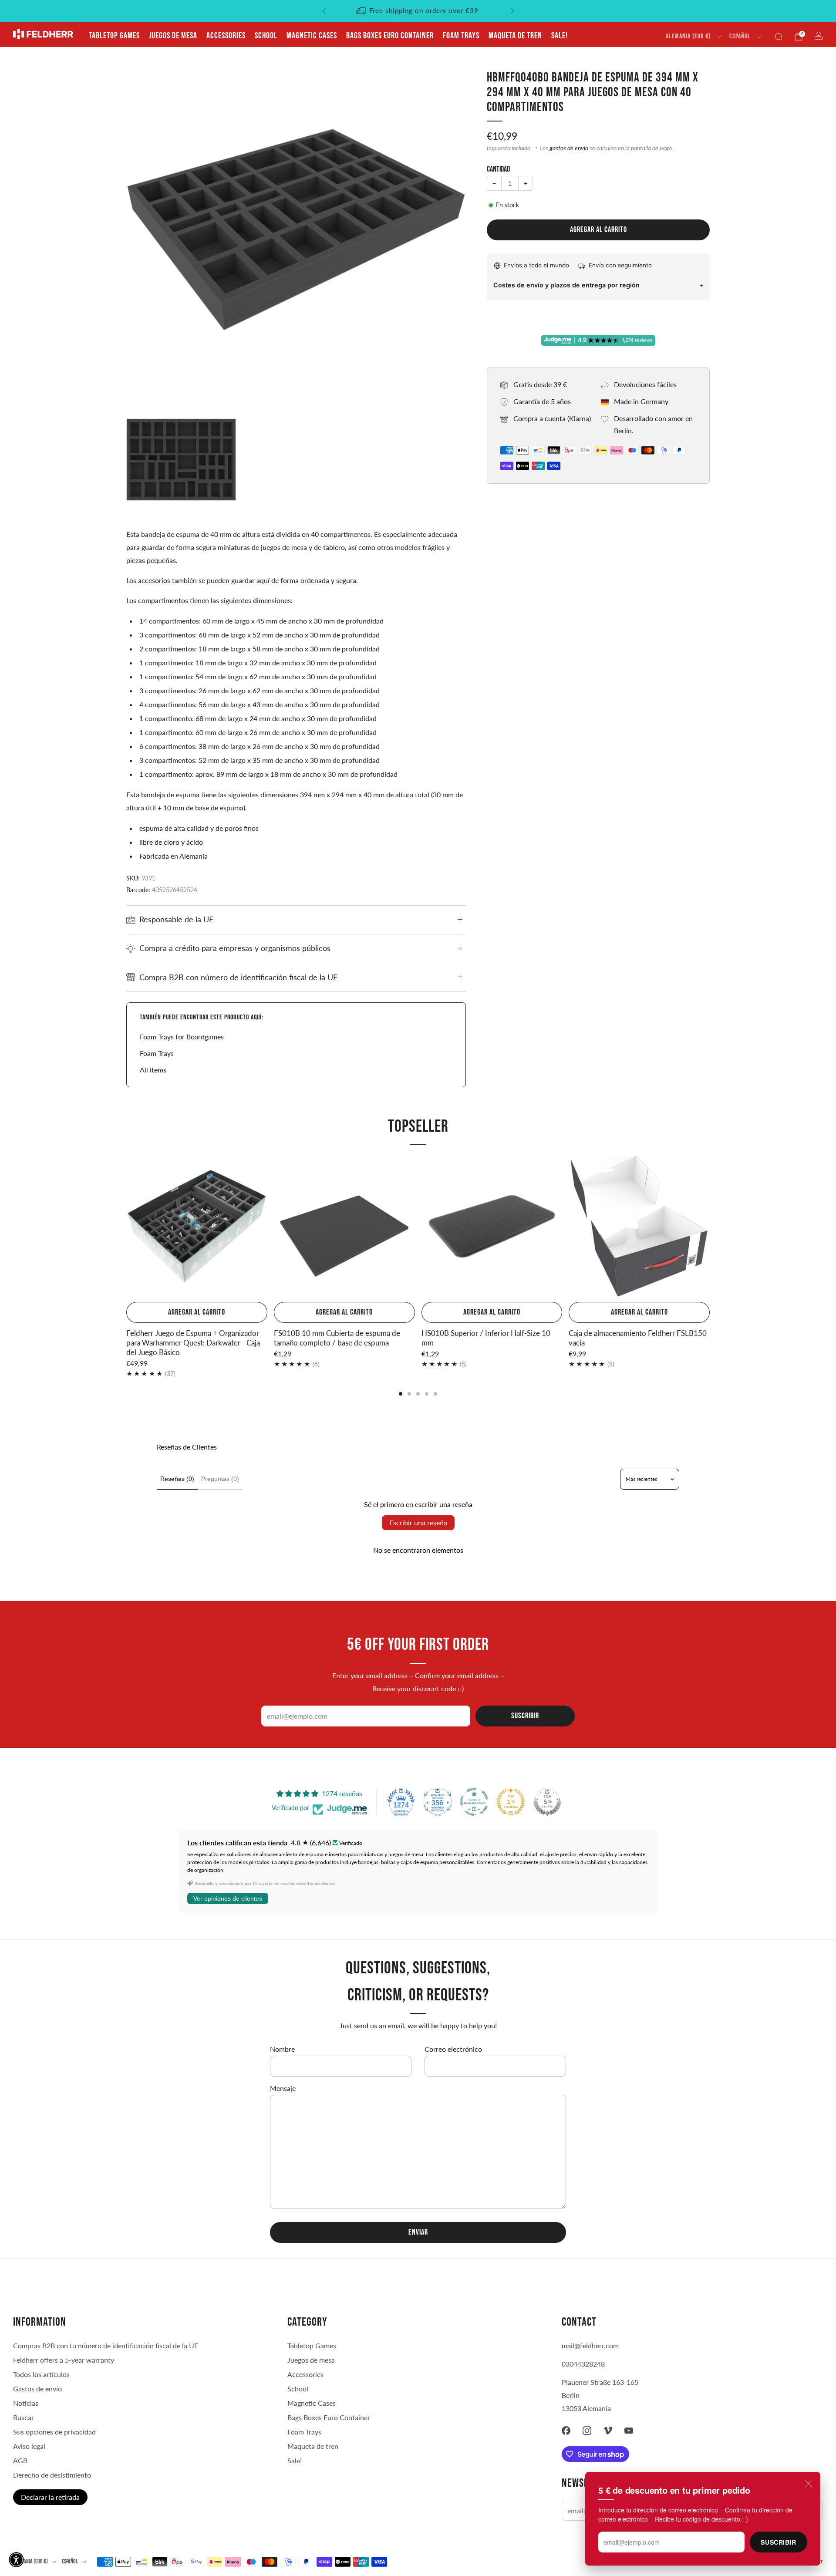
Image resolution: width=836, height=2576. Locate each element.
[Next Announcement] (512, 11)
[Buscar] (779, 37)
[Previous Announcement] (324, 11)
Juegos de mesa (173, 36)
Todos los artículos (41, 2374)
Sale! (560, 36)
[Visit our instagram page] (587, 2431)
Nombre (282, 2049)
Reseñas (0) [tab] (177, 1479)
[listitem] (418, 11)
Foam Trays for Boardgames (182, 1037)
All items (153, 1070)
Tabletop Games (114, 36)
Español (740, 36)
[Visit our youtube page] (629, 2431)
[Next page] (710, 1227)
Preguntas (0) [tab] (220, 1479)
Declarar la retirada (50, 2497)
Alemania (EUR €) (688, 36)
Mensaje (283, 2088)
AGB (20, 2460)
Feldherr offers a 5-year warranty (64, 2360)
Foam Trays (461, 36)
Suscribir (778, 2542)
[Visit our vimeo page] (608, 2431)
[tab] (401, 1394)
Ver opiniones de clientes (228, 1898)
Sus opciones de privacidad (54, 2432)
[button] (16, 2560)
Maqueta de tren (515, 36)
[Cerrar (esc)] (809, 2484)
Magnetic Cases (312, 36)
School (266, 36)
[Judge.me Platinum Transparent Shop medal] (474, 1802)
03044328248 (583, 2364)
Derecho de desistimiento (52, 2475)
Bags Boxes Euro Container (390, 36)
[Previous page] (126, 1227)
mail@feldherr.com (590, 2345)
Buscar (24, 2417)
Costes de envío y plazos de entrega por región (566, 285)
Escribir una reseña (418, 1522)
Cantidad (498, 169)
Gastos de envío (37, 2389)
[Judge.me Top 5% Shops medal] (547, 1802)
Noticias (26, 2403)
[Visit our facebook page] (566, 2431)
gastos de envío (569, 148)
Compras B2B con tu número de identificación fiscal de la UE (106, 2345)
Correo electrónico (453, 2049)
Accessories (226, 36)
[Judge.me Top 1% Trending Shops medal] (511, 1802)
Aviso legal (29, 2446)
